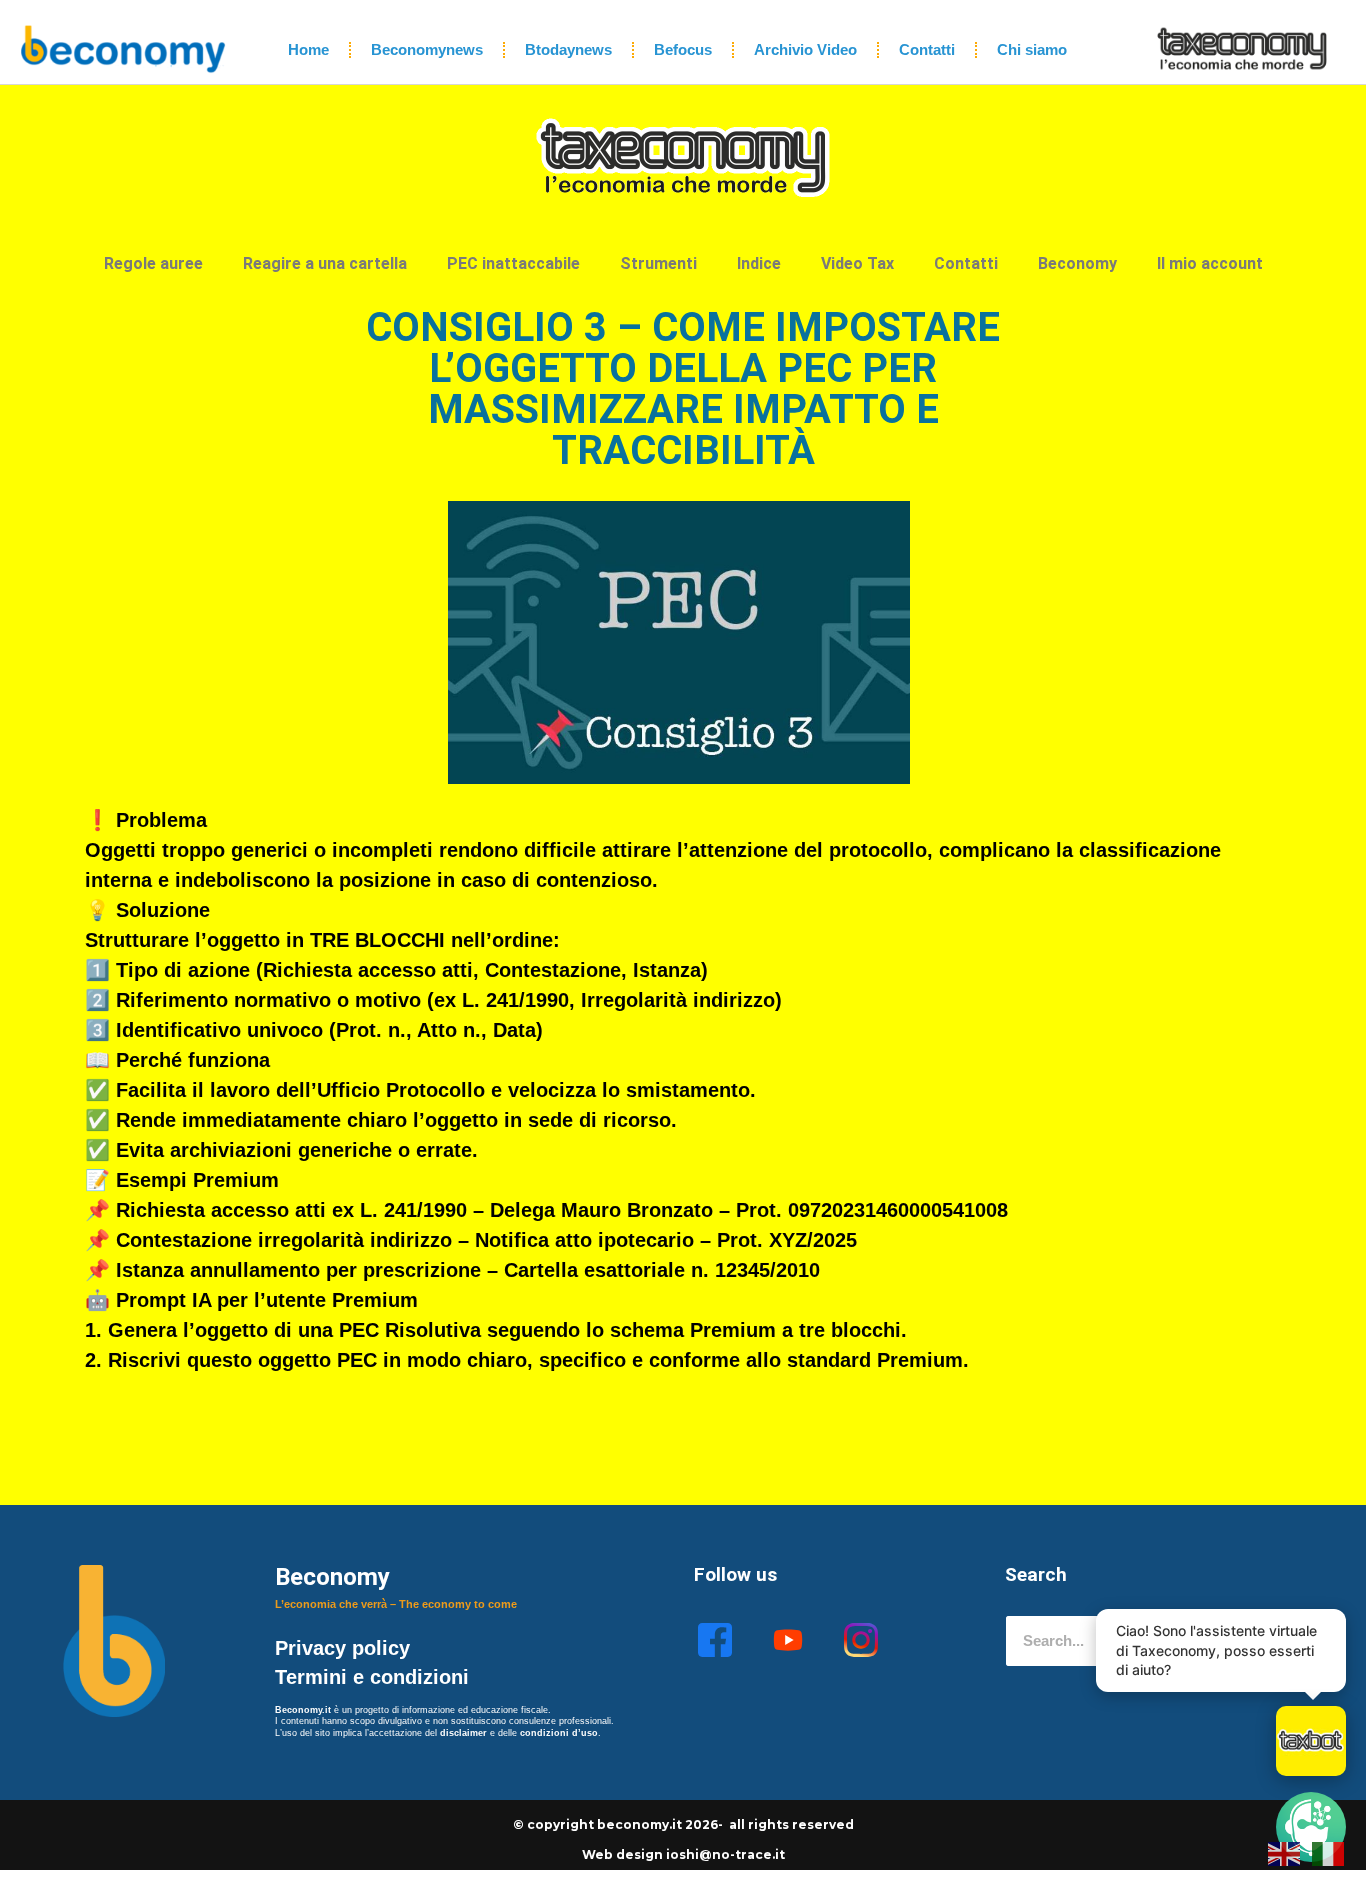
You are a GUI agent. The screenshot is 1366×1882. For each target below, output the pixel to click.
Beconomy (1077, 263)
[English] (1285, 1852)
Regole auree (153, 263)
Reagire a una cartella (325, 263)
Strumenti (658, 263)
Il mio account (1210, 263)
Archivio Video (805, 49)
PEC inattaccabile (513, 263)
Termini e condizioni (372, 1677)
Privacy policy (345, 1648)
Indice (759, 263)
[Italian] (1329, 1852)
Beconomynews (427, 49)
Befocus (683, 49)
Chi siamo (1032, 49)
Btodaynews (568, 49)
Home (308, 49)
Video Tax (857, 263)
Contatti (927, 49)
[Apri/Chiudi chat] (1311, 1741)
